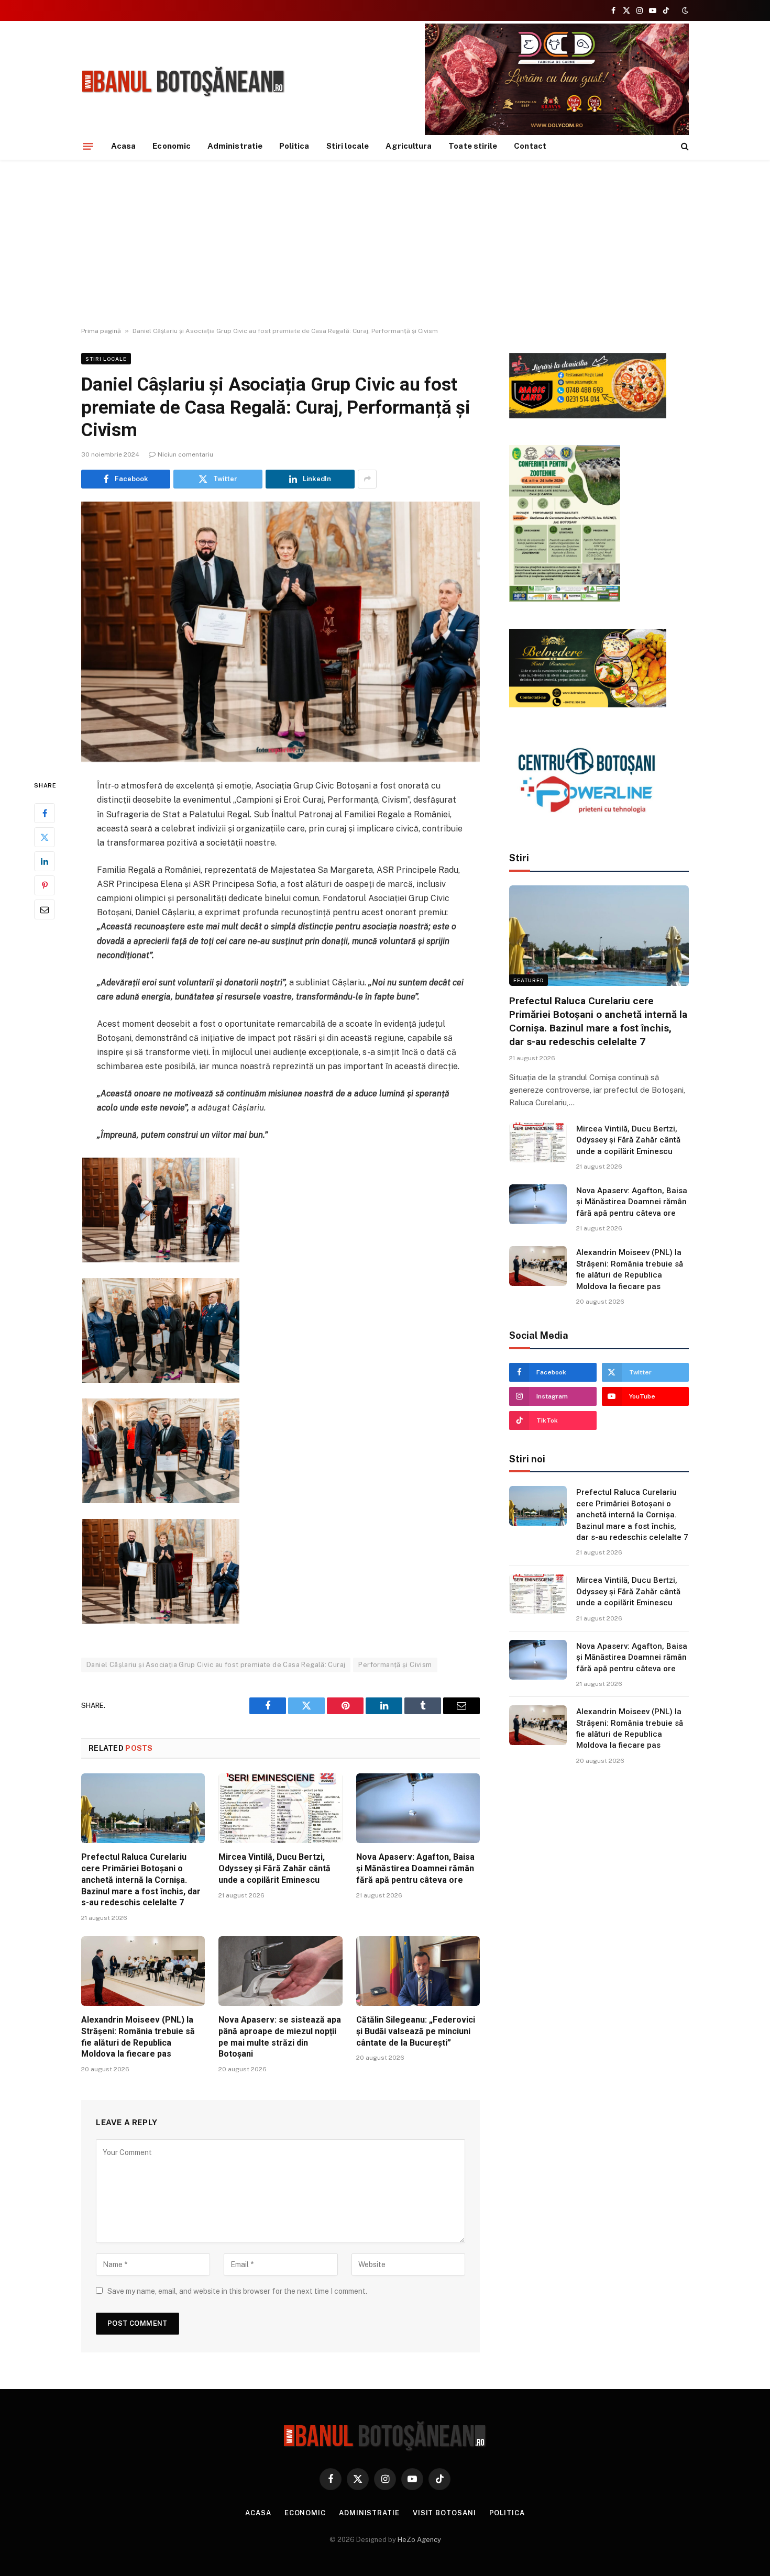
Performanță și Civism (395, 1665)
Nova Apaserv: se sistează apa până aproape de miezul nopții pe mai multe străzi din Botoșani (280, 2037)
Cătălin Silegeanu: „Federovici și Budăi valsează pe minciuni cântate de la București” (416, 2031)
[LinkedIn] (45, 861)
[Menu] (88, 146)
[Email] (45, 909)
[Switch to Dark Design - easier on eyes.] (684, 10)
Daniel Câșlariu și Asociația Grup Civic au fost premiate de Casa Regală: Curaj (216, 1665)
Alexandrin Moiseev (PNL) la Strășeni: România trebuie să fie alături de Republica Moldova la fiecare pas (138, 2037)
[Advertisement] (385, 243)
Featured (529, 980)
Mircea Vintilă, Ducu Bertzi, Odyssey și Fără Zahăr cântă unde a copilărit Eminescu (274, 1868)
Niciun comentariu (185, 454)
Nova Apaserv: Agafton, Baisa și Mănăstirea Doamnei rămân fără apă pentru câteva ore (415, 1868)
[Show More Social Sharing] (367, 479)
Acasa (123, 146)
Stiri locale (348, 146)
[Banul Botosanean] (184, 82)
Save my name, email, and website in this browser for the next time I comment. (237, 2291)
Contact (530, 146)
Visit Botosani (444, 2513)
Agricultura (409, 146)
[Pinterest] (45, 885)
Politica (294, 146)
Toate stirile (473, 146)
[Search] (684, 146)
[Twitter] (45, 837)
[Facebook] (45, 813)
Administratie (235, 146)
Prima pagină (101, 331)
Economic (172, 146)
